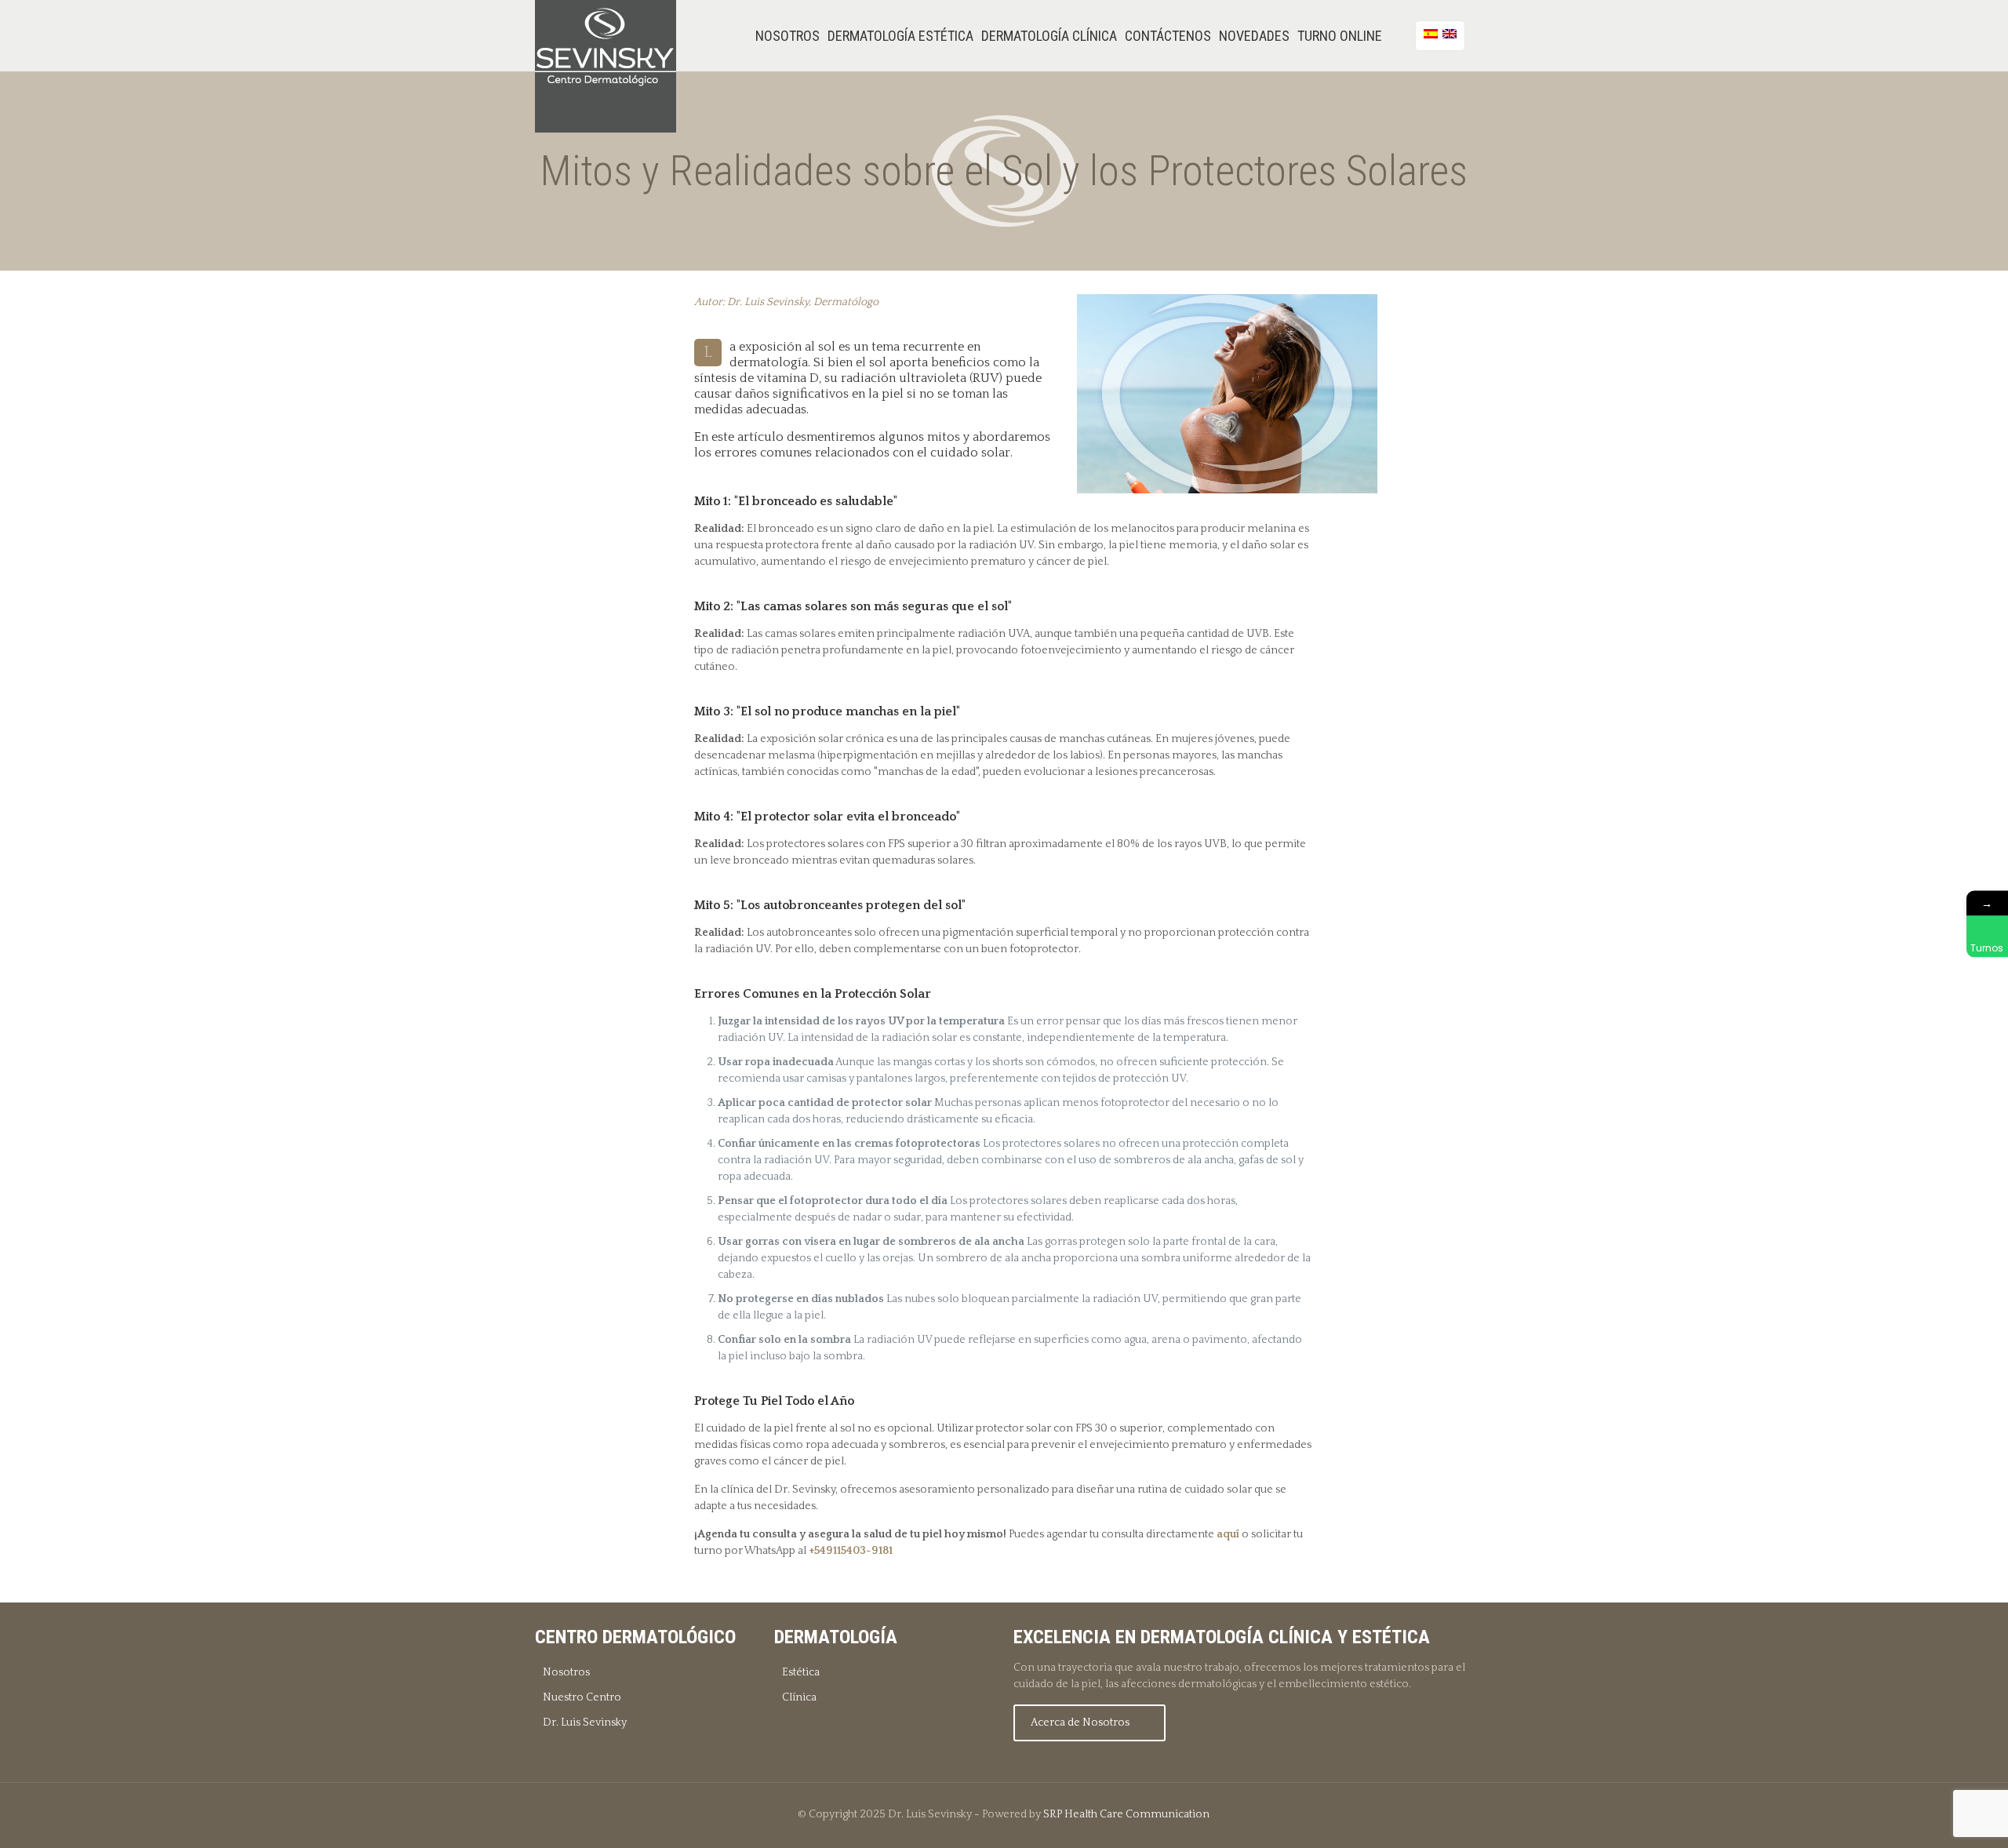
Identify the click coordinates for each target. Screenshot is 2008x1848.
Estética (801, 1672)
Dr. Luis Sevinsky (585, 1722)
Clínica (799, 1697)
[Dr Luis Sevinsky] (606, 66)
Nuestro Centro (582, 1697)
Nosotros (566, 1672)
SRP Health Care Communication (1126, 1814)
